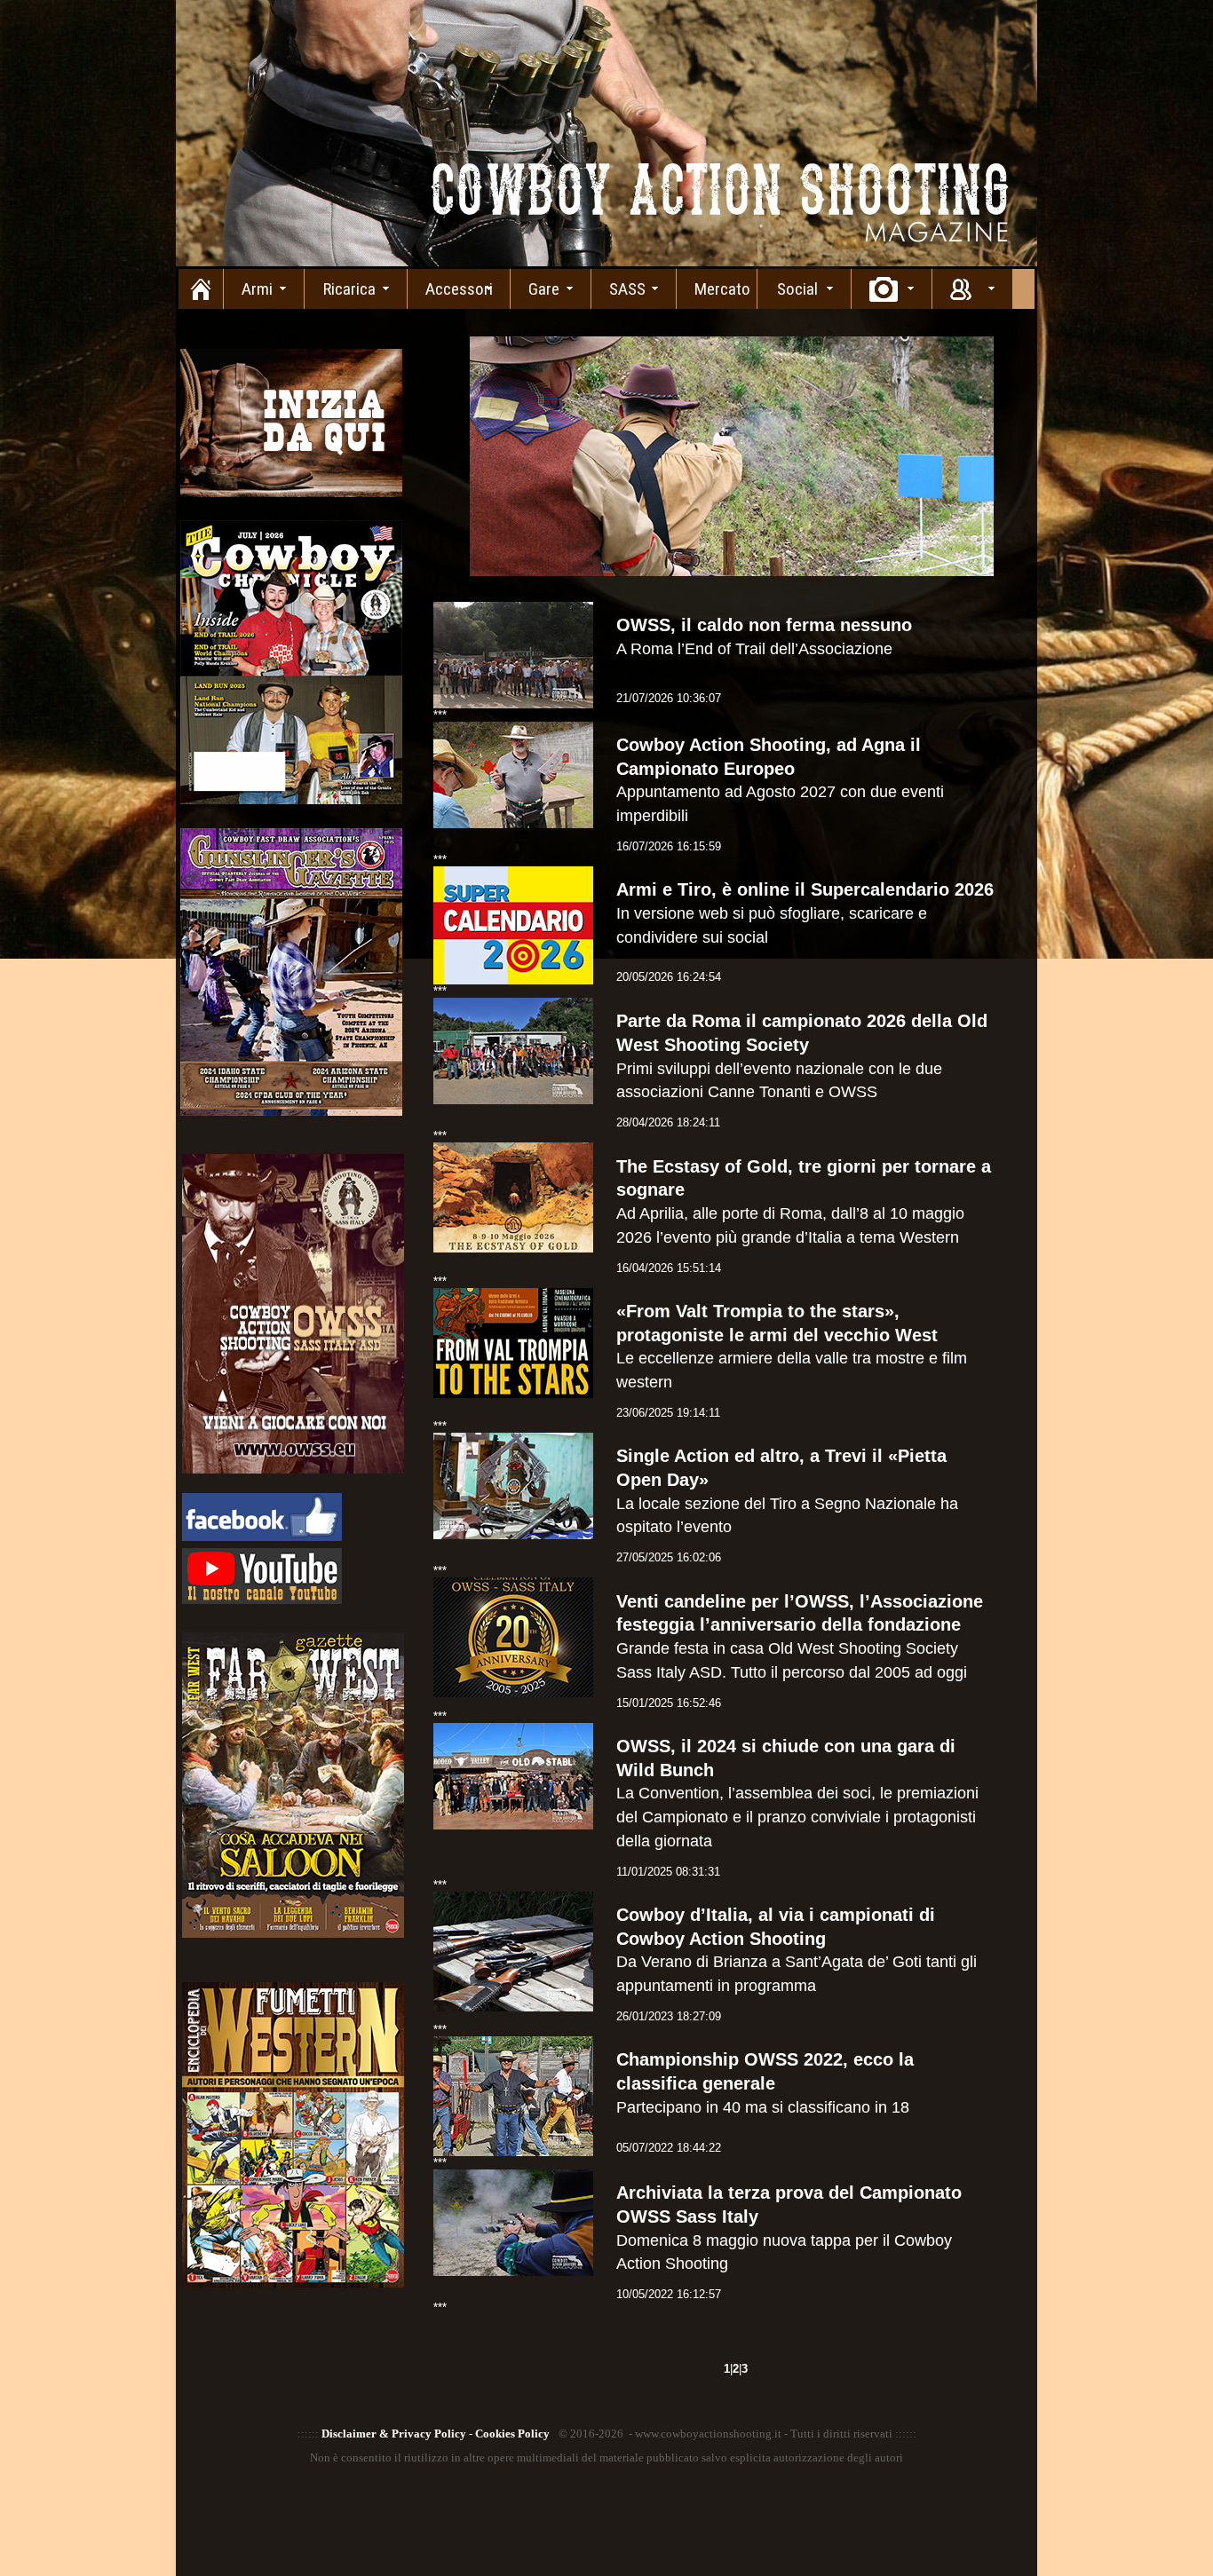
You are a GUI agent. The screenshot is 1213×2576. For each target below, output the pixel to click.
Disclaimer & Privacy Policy (394, 2434)
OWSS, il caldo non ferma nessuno (764, 625)
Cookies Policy (512, 2434)
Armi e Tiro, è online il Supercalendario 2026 (805, 889)
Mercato (722, 289)
